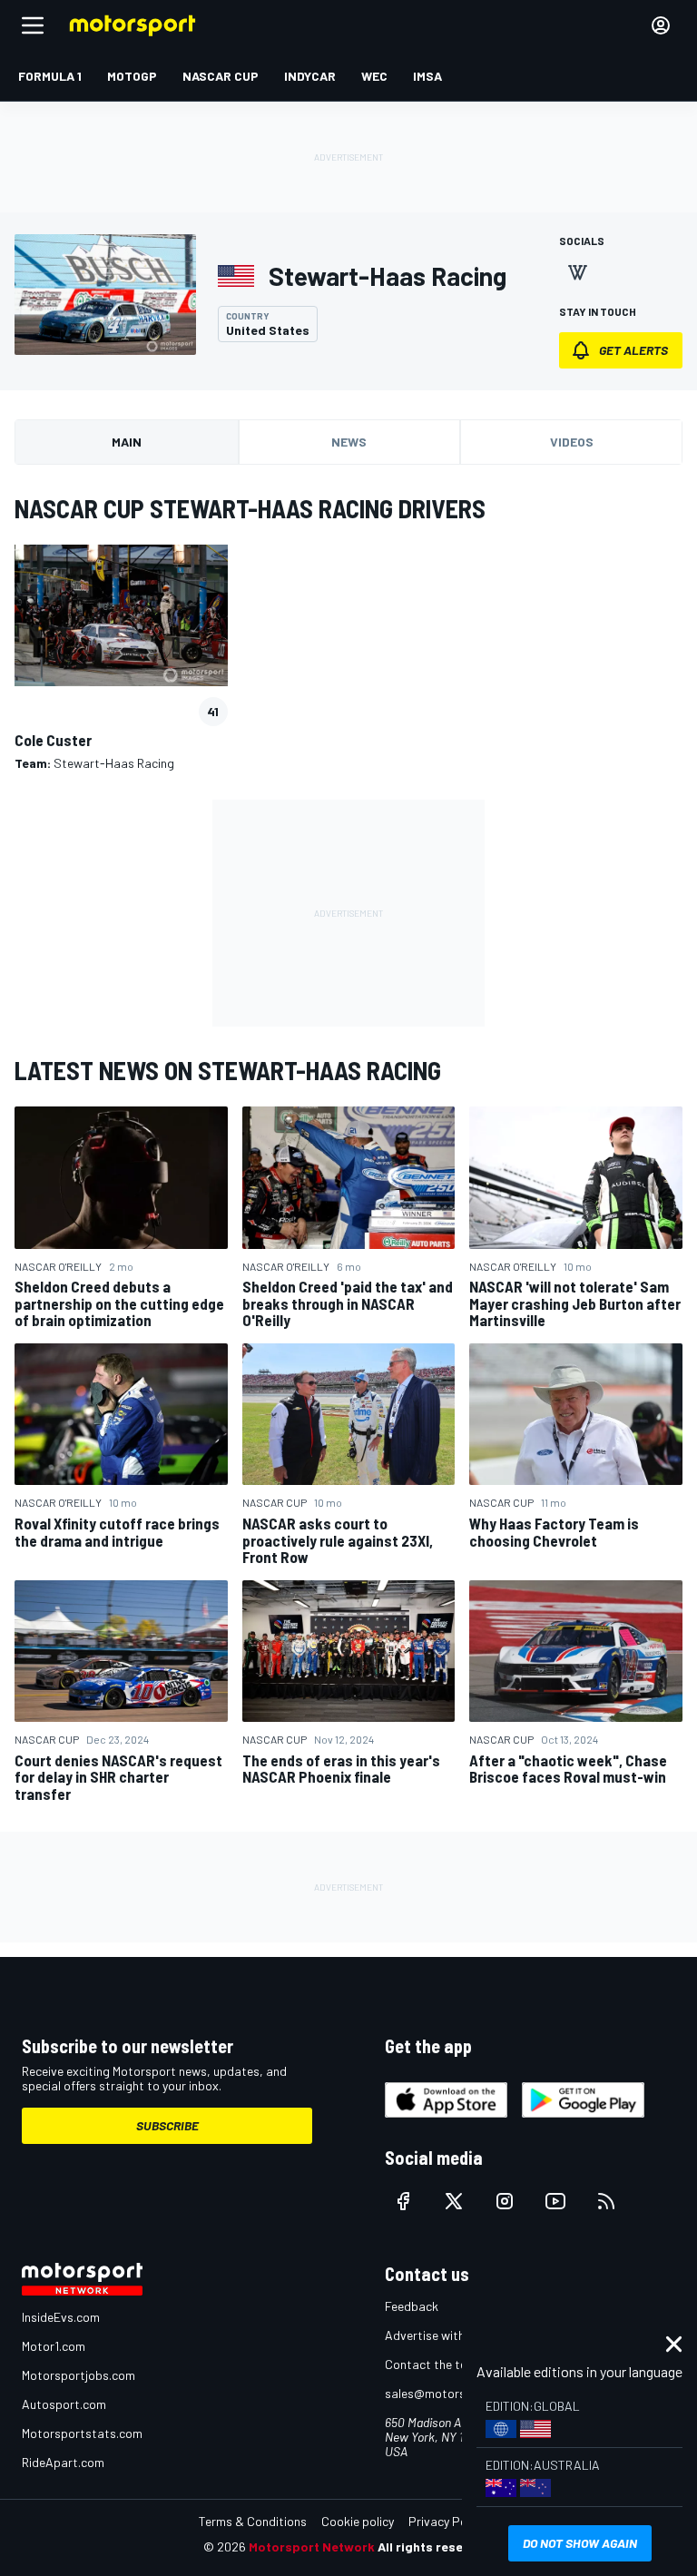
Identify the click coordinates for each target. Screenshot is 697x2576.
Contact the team (434, 2364)
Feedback (412, 2306)
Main (127, 442)
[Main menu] (33, 25)
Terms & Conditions (253, 2521)
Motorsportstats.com (82, 2433)
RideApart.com (63, 2462)
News (349, 442)
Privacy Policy (447, 2521)
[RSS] (606, 2201)
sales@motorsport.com (451, 2393)
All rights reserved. (436, 2547)
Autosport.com (64, 2404)
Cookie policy (358, 2521)
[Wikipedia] (577, 272)
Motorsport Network (312, 2547)
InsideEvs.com (61, 2317)
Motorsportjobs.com (79, 2375)
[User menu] (661, 25)
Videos (572, 442)
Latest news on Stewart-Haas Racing (228, 1070)
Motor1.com (54, 2346)
